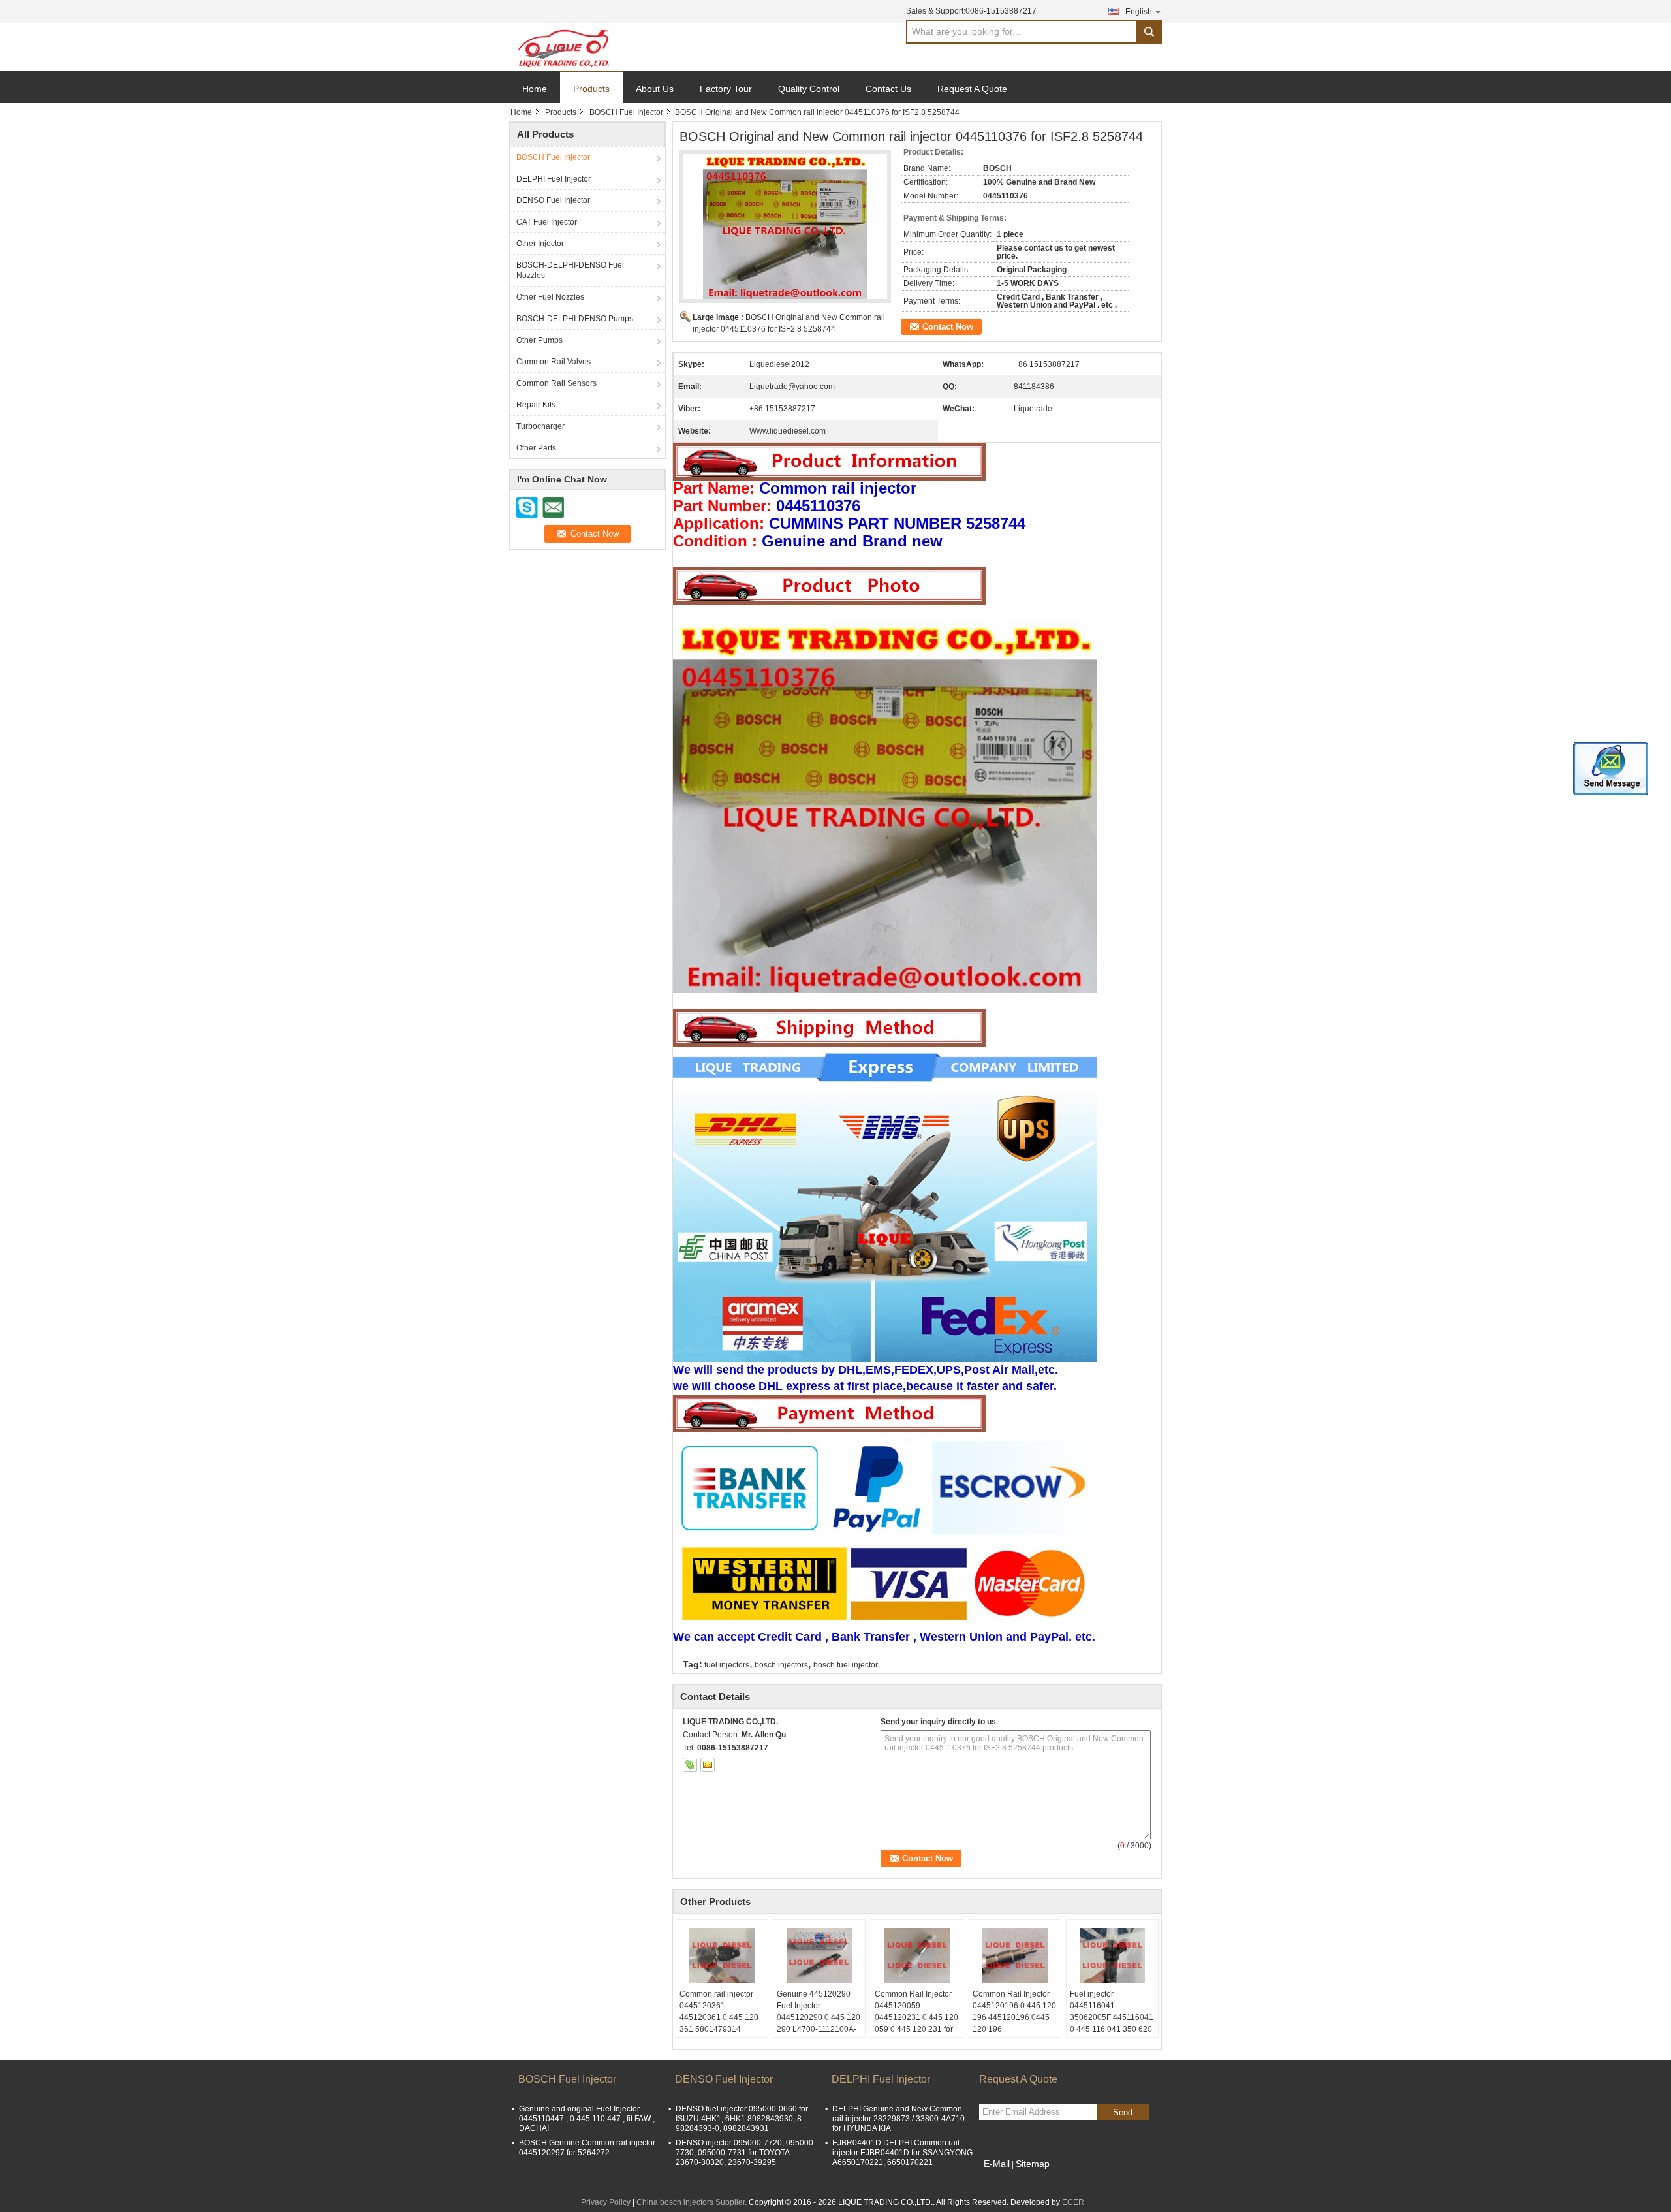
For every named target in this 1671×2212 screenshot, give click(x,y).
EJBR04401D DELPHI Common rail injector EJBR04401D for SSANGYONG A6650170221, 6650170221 (902, 2153)
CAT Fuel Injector (547, 222)
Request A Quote (972, 89)
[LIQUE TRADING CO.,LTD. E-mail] (708, 1765)
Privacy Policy (606, 2202)
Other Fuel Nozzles (550, 297)
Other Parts (536, 448)
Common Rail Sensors (556, 383)
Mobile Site (1007, 2180)
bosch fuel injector (846, 1665)
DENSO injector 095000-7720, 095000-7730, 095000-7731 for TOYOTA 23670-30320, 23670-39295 (746, 2153)
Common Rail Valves (554, 362)
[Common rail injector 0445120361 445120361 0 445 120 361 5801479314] (722, 1955)
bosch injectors (781, 1665)
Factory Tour (726, 89)
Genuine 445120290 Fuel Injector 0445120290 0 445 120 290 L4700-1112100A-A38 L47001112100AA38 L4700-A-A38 (819, 2029)
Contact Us (888, 89)
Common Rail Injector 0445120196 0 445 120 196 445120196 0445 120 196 (1014, 2012)
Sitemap (1033, 2164)
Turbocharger (540, 426)
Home (535, 89)
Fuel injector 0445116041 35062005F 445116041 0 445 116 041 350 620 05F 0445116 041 (1112, 2017)
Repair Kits (536, 405)
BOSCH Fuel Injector (626, 112)
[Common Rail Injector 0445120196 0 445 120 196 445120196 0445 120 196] (1015, 1955)
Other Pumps (539, 340)
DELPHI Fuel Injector (554, 179)
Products (591, 89)
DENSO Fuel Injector (553, 200)
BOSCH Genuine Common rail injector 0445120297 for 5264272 (587, 2148)
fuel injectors (727, 1665)
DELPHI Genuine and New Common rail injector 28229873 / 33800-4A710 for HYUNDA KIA (898, 2119)
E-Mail (997, 2164)
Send (1123, 2112)
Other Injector (540, 244)
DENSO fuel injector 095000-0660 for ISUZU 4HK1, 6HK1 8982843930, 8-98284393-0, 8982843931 (742, 2119)
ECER (1073, 2202)
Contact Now (948, 327)
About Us (655, 89)
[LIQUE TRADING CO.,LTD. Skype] (690, 1765)
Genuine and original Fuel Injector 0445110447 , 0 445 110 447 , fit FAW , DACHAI (587, 2119)
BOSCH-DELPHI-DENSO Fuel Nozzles (570, 270)
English (1139, 12)
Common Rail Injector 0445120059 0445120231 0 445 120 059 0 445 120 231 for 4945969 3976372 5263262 (916, 2023)
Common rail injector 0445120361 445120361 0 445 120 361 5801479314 (719, 2012)
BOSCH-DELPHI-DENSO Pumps (575, 319)
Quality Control (809, 89)
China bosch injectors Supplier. (693, 2202)
